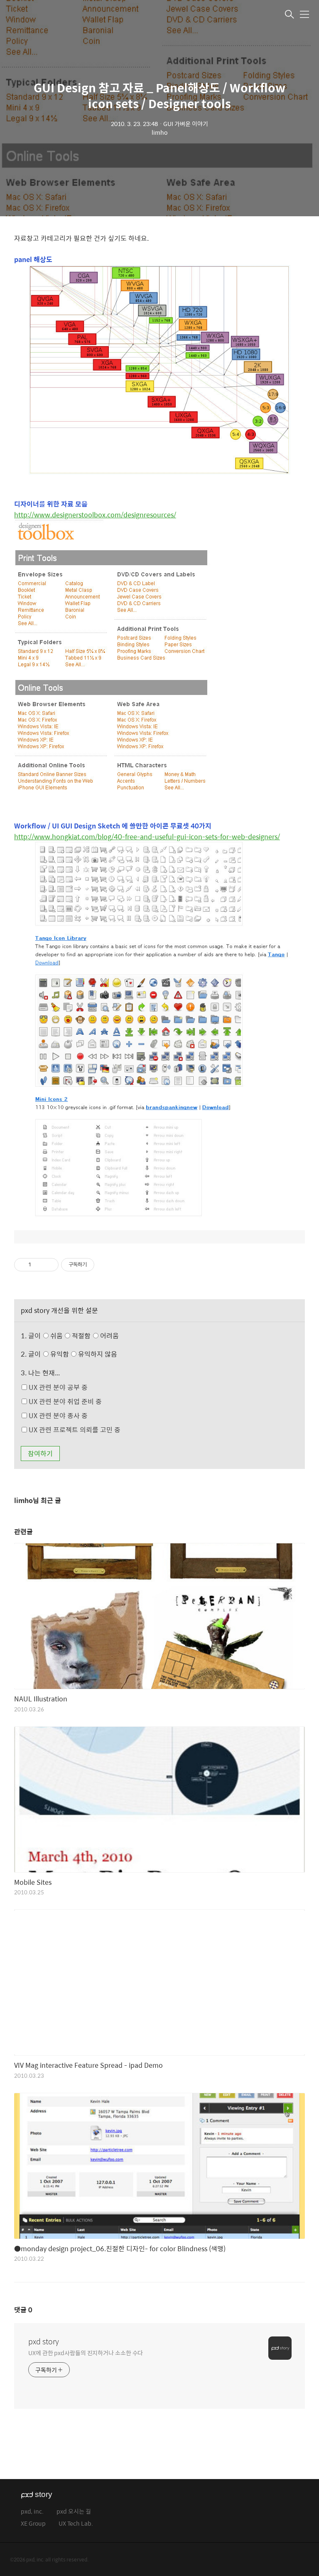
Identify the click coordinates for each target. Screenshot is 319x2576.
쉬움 (84, 1336)
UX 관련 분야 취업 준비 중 (64, 1401)
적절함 (94, 1336)
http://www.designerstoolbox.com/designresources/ (95, 515)
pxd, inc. (32, 2512)
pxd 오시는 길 (74, 2512)
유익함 (83, 1354)
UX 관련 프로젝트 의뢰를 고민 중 (74, 1430)
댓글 (23, 2310)
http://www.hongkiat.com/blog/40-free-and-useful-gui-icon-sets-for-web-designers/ (147, 837)
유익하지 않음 (97, 1354)
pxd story (44, 2341)
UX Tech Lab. (76, 2524)
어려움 (109, 1336)
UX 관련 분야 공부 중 (57, 1387)
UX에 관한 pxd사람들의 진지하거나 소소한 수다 (86, 2352)
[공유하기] (39, 1265)
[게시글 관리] (49, 1265)
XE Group (33, 2524)
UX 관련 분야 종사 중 (57, 1415)
